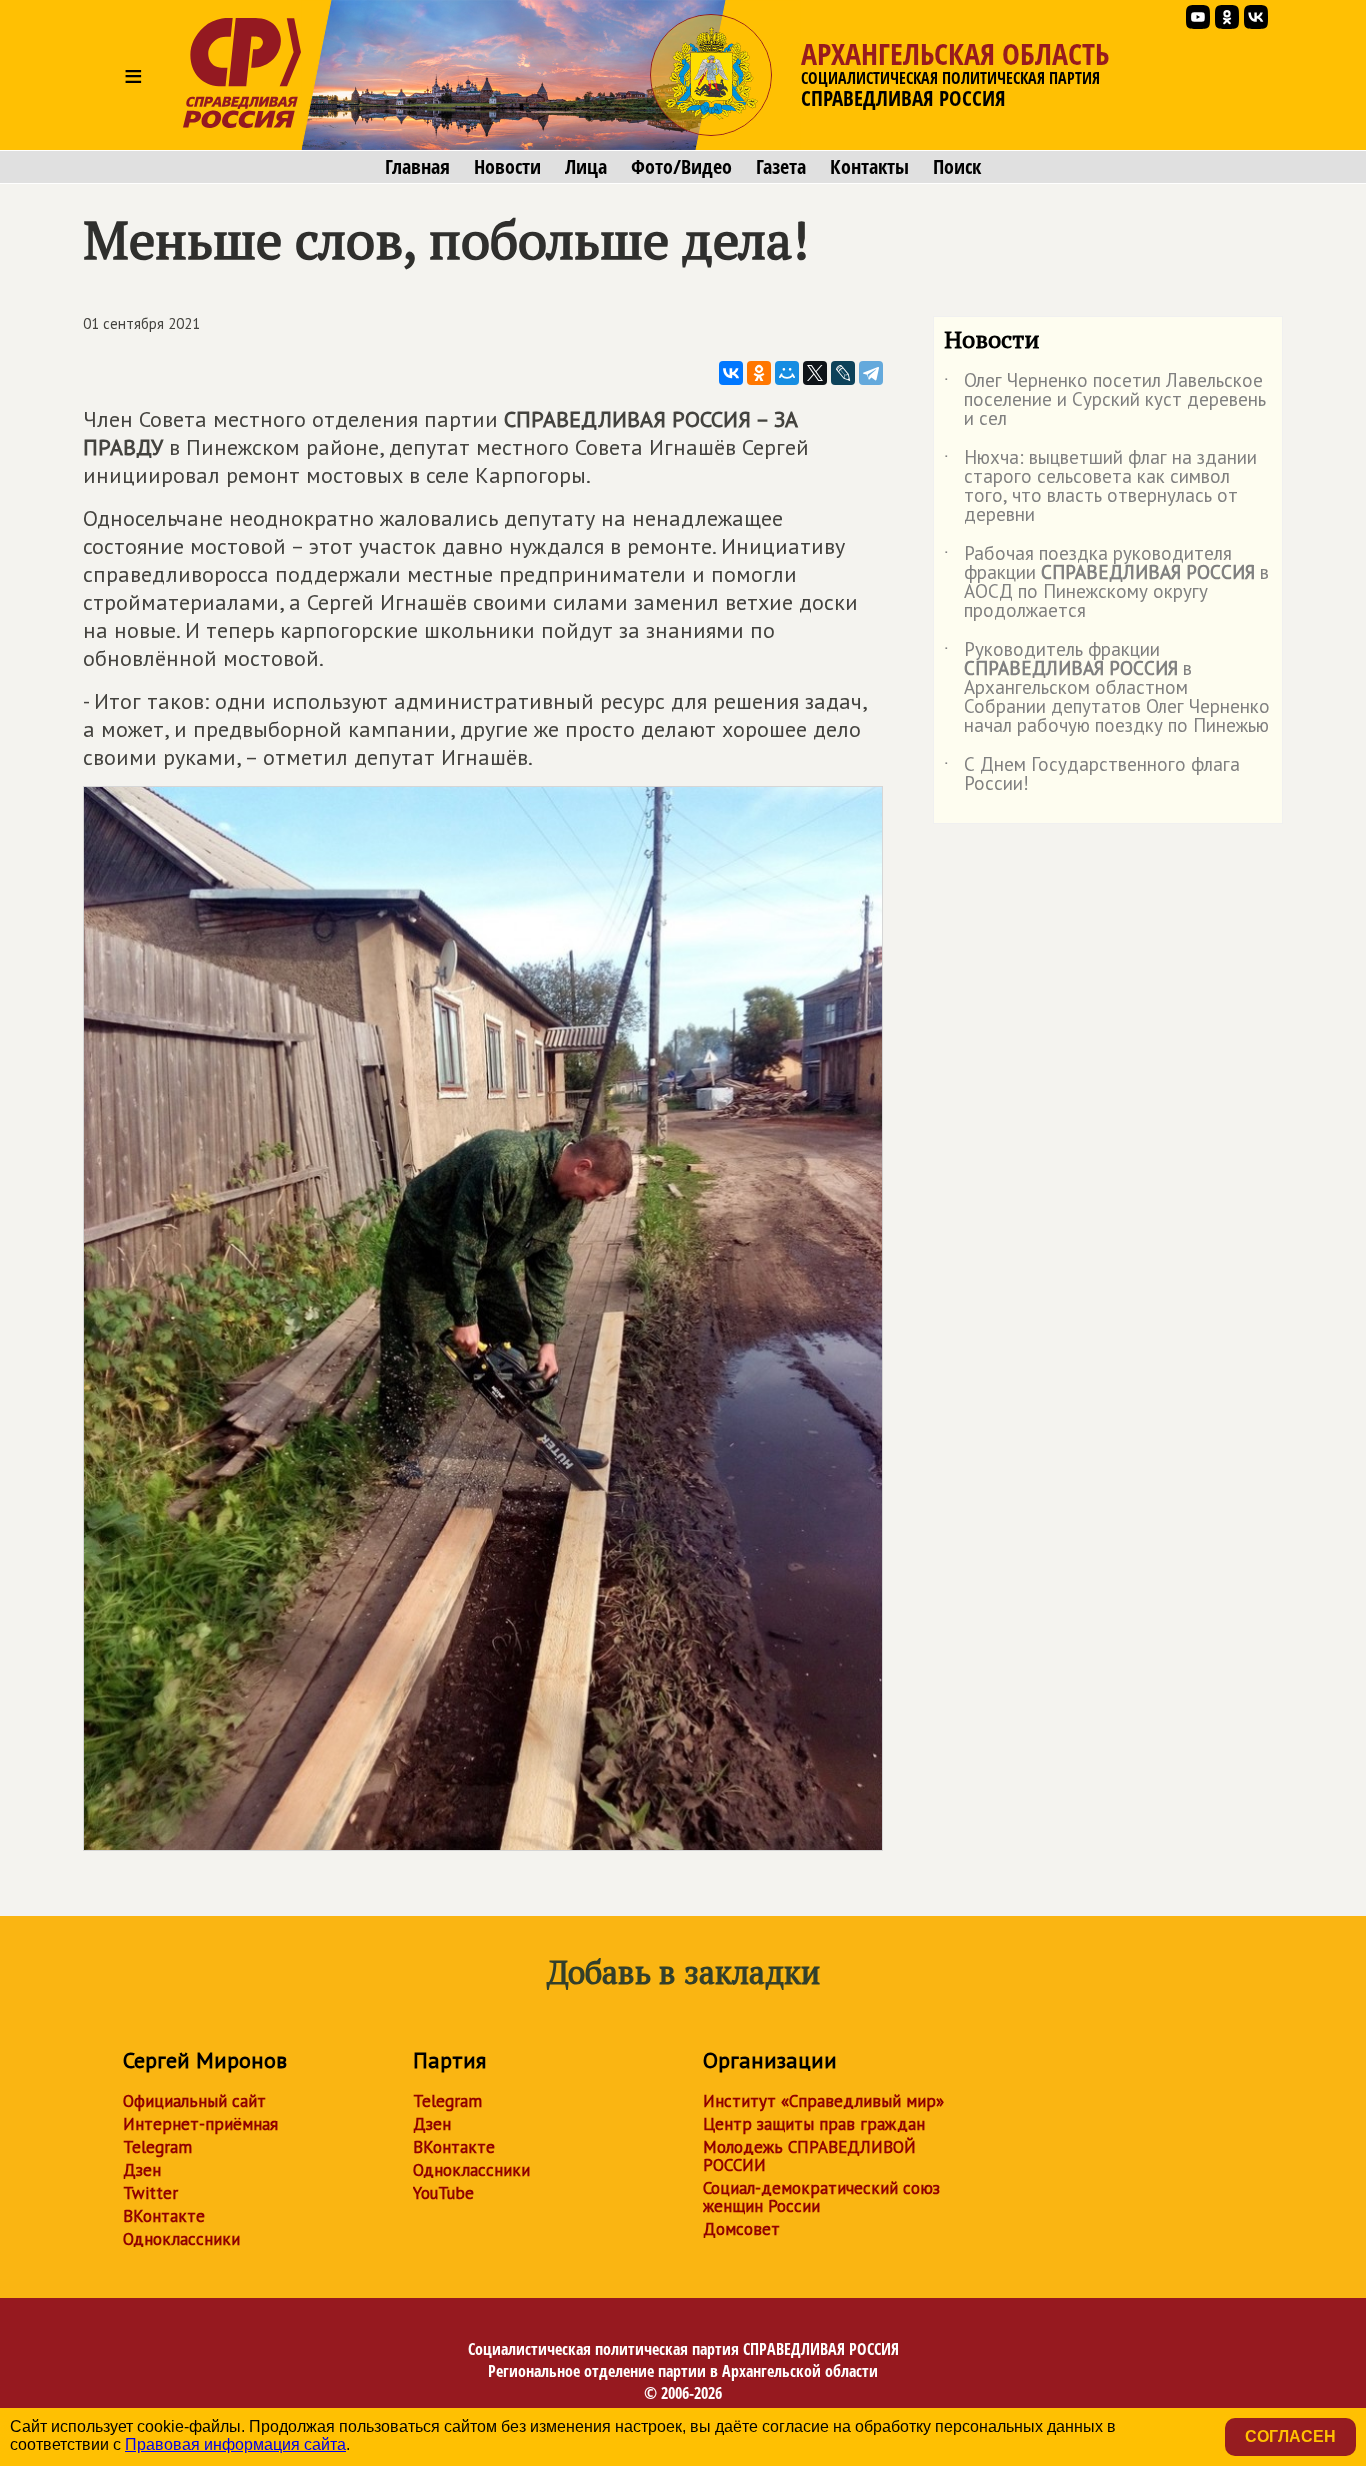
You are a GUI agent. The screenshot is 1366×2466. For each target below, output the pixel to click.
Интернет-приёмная (200, 2124)
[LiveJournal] (843, 373)
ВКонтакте (164, 2216)
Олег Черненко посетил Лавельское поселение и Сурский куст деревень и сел (1105, 400)
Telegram (157, 2147)
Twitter (150, 2193)
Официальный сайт (194, 2101)
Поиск (957, 167)
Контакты (869, 167)
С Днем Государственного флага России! (1092, 775)
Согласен (1290, 2436)
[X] (815, 373)
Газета (781, 167)
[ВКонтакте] (731, 373)
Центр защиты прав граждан (814, 2124)
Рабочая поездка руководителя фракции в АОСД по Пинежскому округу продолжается (1106, 583)
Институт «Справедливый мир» (823, 2101)
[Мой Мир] (787, 373)
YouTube (443, 2193)
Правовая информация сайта (235, 2444)
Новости (507, 167)
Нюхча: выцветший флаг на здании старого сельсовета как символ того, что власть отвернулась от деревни (1100, 487)
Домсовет (741, 2229)
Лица (586, 167)
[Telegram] (871, 373)
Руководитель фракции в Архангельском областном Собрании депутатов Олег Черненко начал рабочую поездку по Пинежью (1107, 688)
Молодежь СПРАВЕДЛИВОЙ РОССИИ (809, 2156)
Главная (417, 167)
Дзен (142, 2170)
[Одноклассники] (759, 373)
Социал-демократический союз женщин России (821, 2197)
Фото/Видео (681, 167)
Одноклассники (181, 2239)
